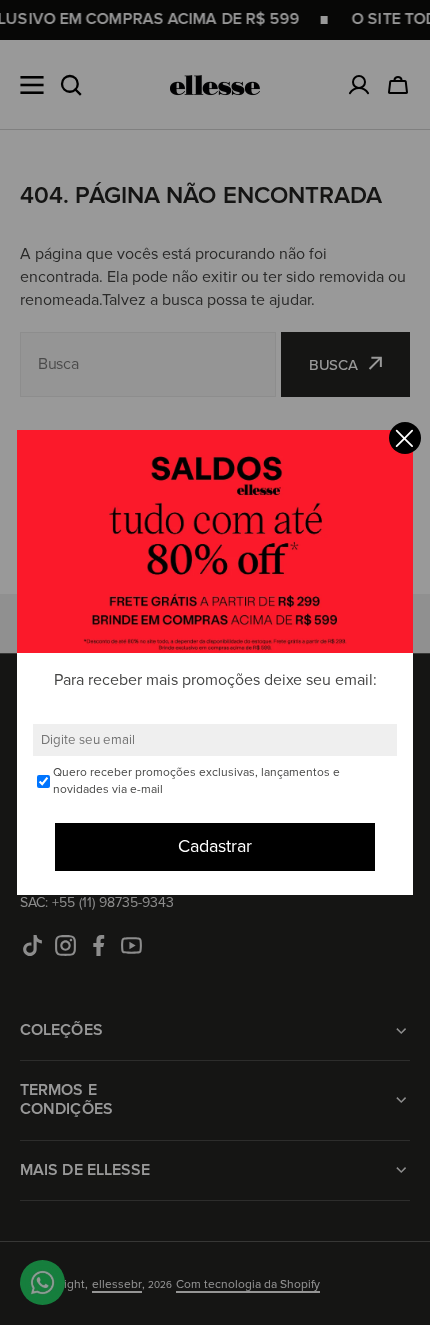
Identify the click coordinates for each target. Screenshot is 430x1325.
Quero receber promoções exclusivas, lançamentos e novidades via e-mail (196, 781)
